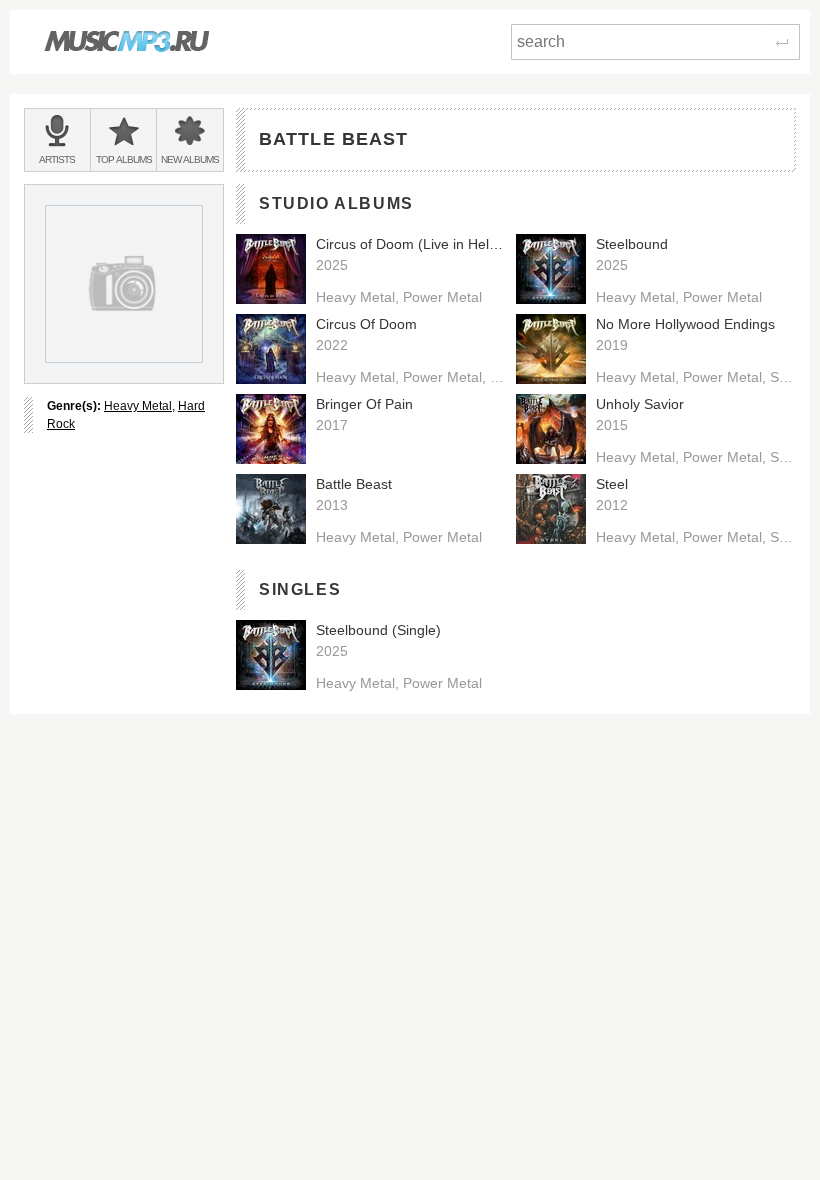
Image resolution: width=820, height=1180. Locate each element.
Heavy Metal (138, 406)
